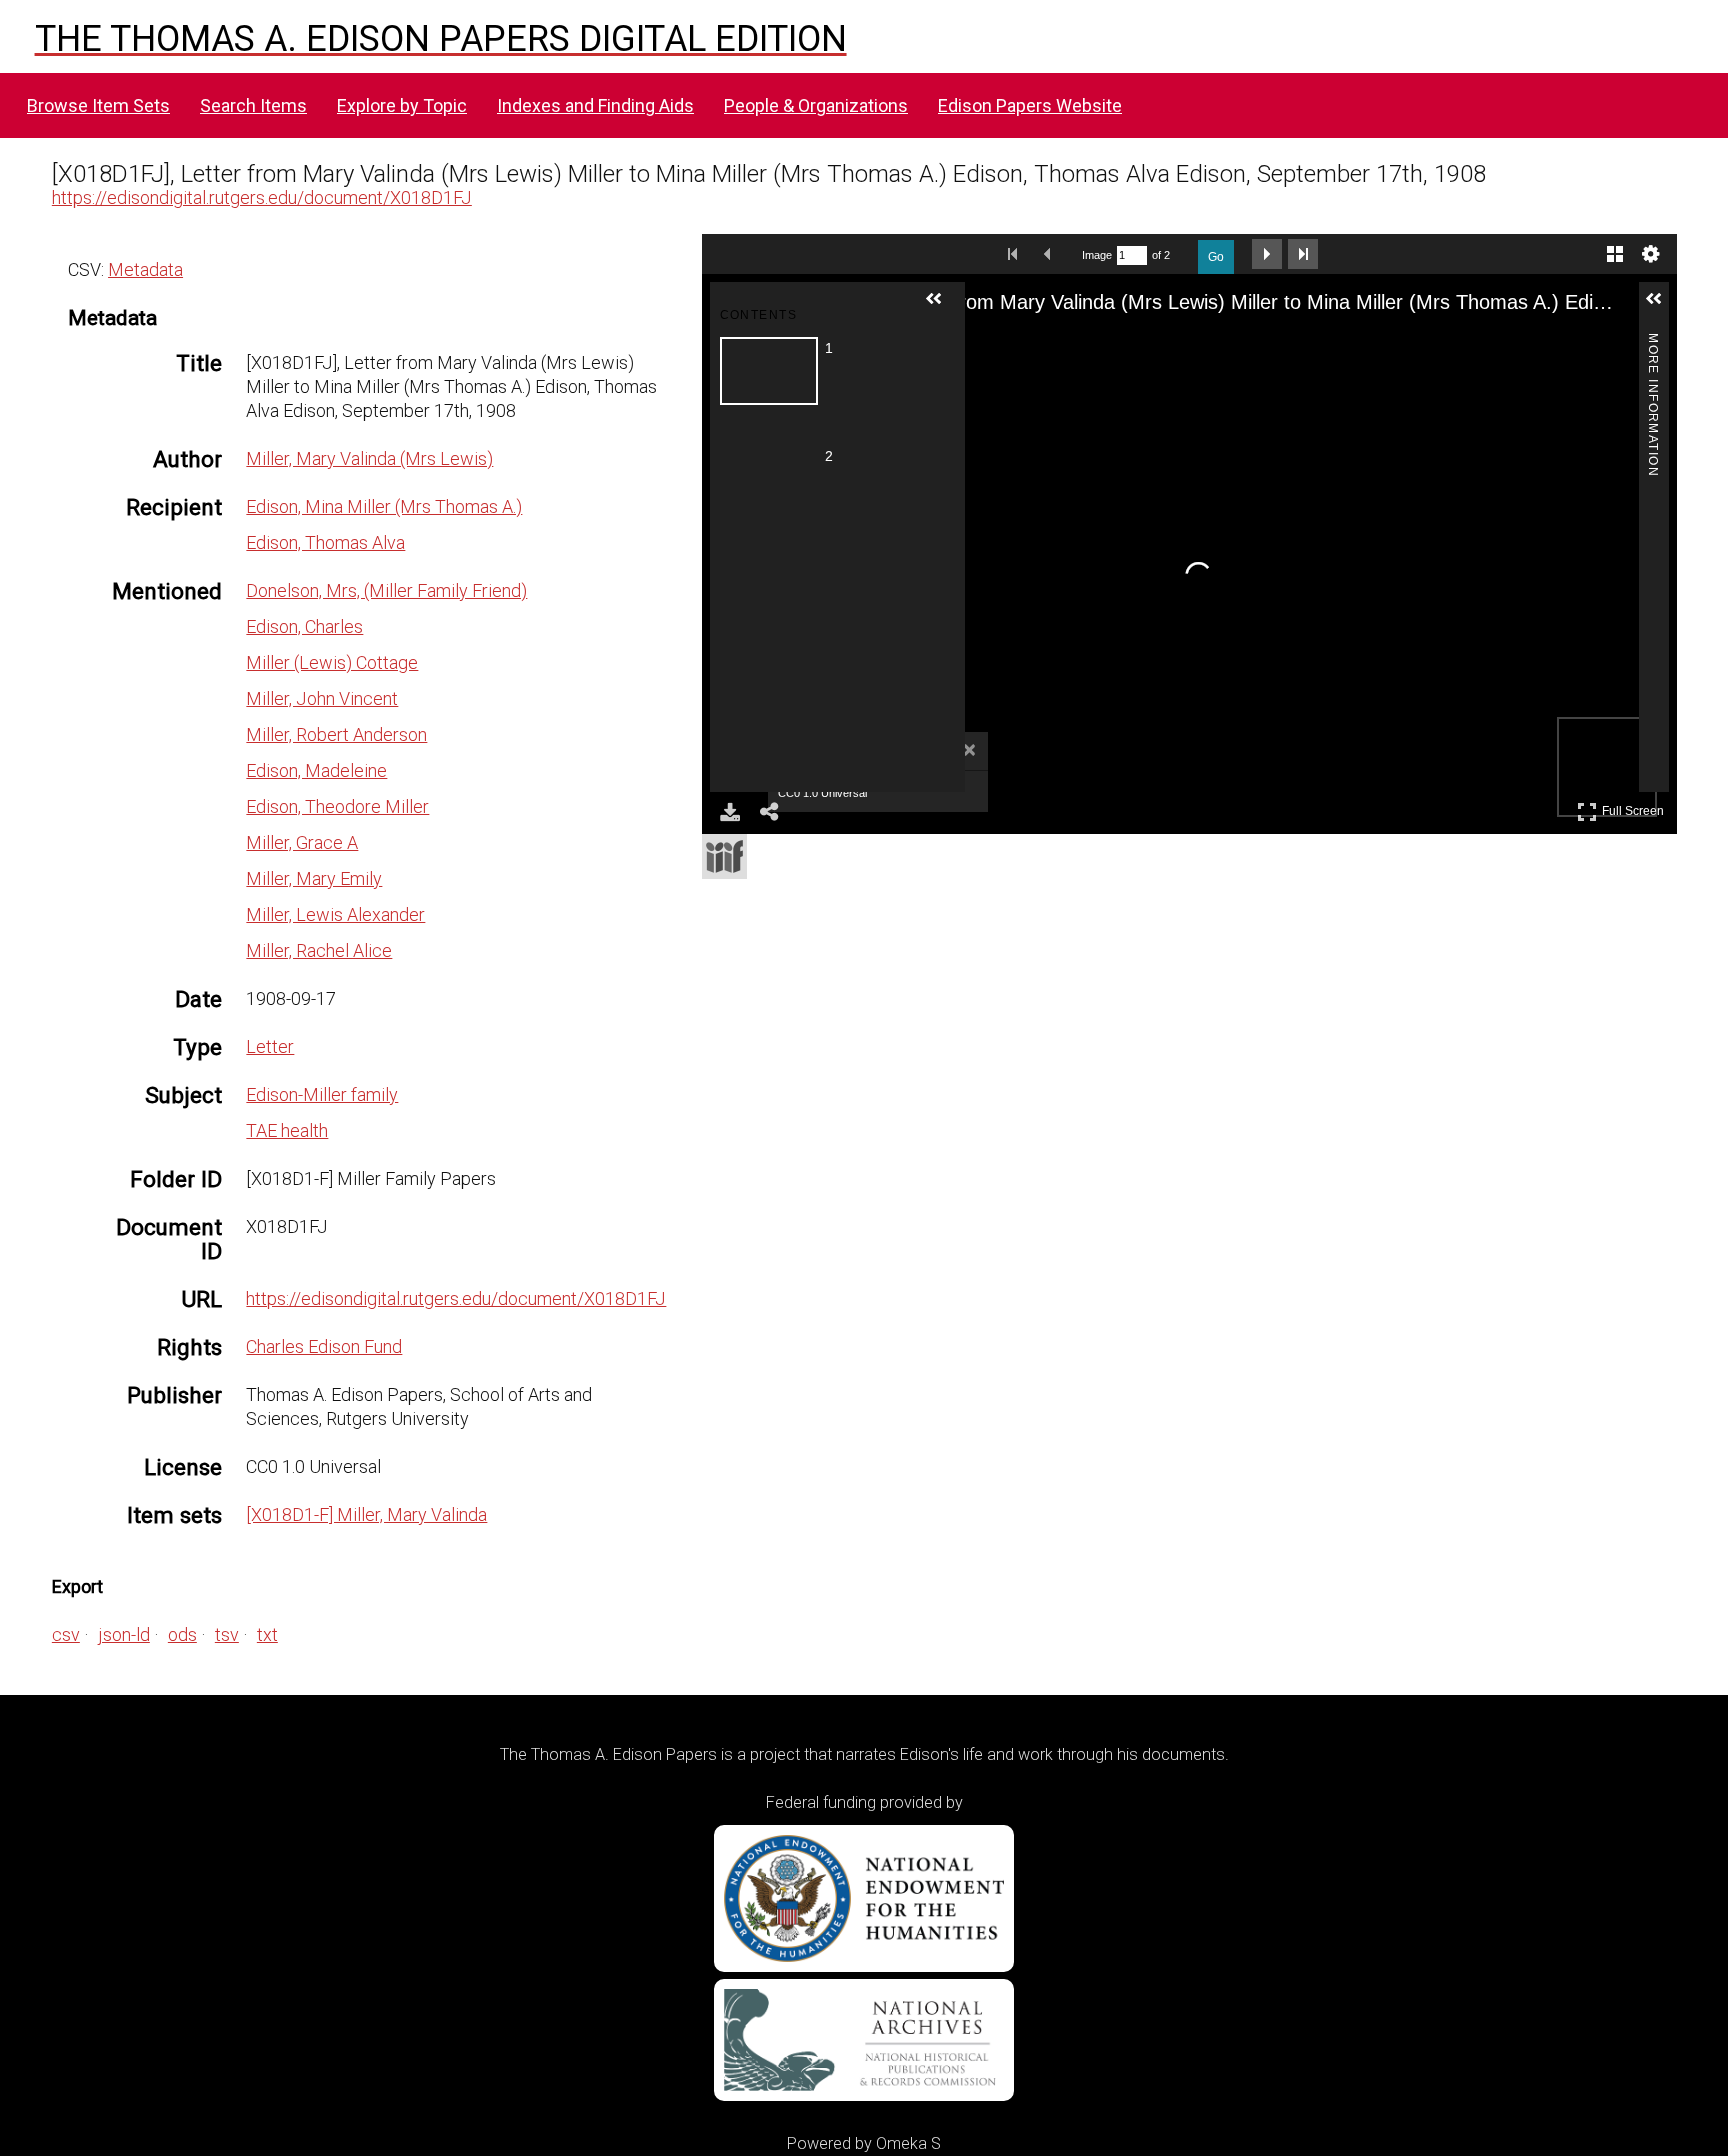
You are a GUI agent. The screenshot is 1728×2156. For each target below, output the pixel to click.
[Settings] (1651, 254)
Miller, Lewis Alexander (335, 914)
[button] (942, 307)
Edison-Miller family (322, 1094)
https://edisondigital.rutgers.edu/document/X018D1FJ (262, 197)
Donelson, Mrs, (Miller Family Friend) (386, 590)
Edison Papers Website (1030, 105)
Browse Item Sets (98, 105)
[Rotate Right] (1083, 345)
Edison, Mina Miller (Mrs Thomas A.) (384, 506)
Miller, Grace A (302, 842)
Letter (270, 1046)
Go (1216, 257)
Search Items (253, 105)
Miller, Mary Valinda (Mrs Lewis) (369, 458)
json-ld (124, 1634)
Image (1097, 255)
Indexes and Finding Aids (595, 105)
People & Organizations (816, 105)
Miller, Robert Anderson (336, 734)
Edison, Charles (304, 626)
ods (182, 1634)
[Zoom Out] (1047, 345)
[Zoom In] (1011, 345)
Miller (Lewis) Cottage (332, 662)
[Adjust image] (1119, 345)
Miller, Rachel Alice (319, 950)
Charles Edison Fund (324, 1346)
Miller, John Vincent (322, 698)
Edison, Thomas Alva (325, 542)
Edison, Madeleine (316, 770)
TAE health (287, 1130)
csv (66, 1634)
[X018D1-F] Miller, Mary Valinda (366, 1514)
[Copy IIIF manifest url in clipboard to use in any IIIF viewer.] (724, 856)
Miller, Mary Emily (314, 878)
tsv (227, 1634)
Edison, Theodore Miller (337, 806)
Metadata (145, 269)
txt (267, 1634)
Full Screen (1635, 807)
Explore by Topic (402, 105)
